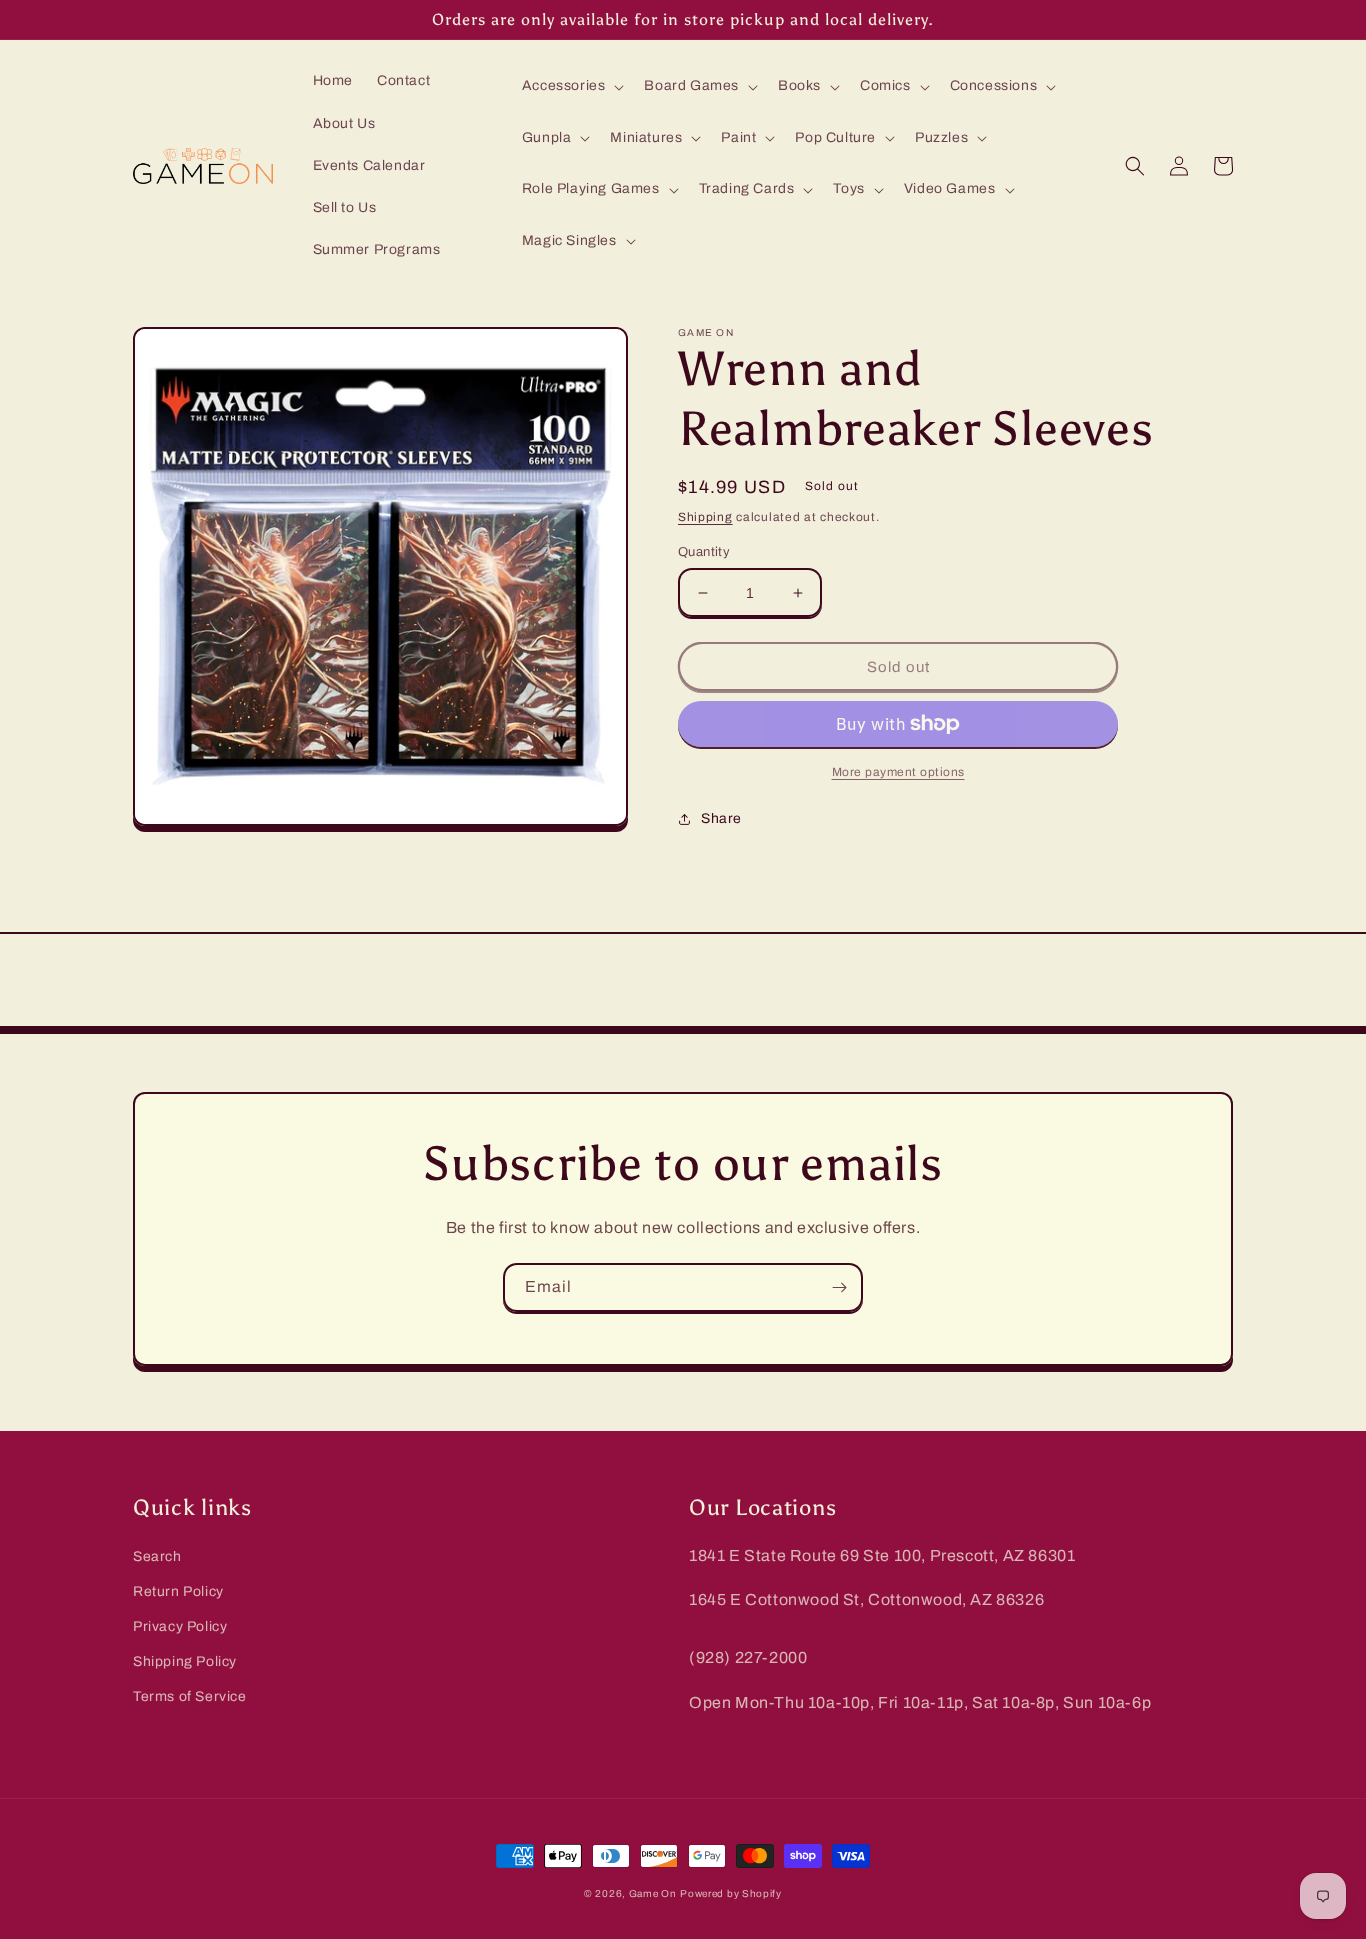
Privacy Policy (180, 1626)
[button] (571, 86)
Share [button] (721, 818)
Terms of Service (190, 1696)
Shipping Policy (185, 1661)
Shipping (705, 517)
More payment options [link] (898, 772)
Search (157, 1556)
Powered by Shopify (731, 1893)
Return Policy (178, 1591)
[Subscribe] (839, 1287)
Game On (653, 1893)
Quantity (704, 552)
